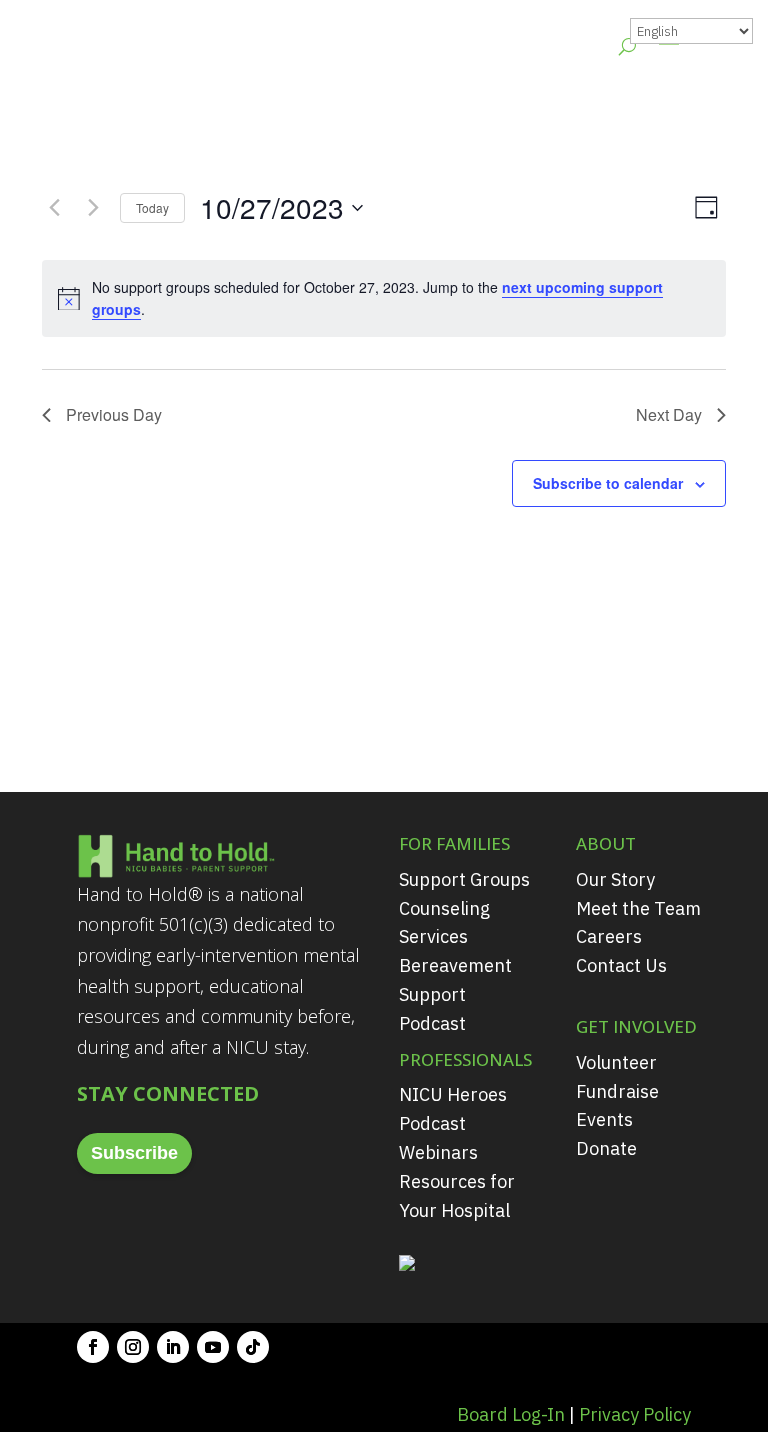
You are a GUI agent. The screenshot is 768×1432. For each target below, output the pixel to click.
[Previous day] (54, 208)
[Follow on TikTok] (253, 1347)
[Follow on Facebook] (93, 1347)
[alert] (384, 298)
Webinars (438, 1152)
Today (152, 207)
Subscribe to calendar (608, 483)
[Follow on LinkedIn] (173, 1347)
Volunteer (616, 1062)
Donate (606, 1148)
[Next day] (93, 208)
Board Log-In (511, 1414)
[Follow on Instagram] (133, 1347)
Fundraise (617, 1091)
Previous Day (114, 414)
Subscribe (134, 1153)
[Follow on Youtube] (213, 1347)
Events (604, 1119)
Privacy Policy (635, 1414)
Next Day (669, 414)
